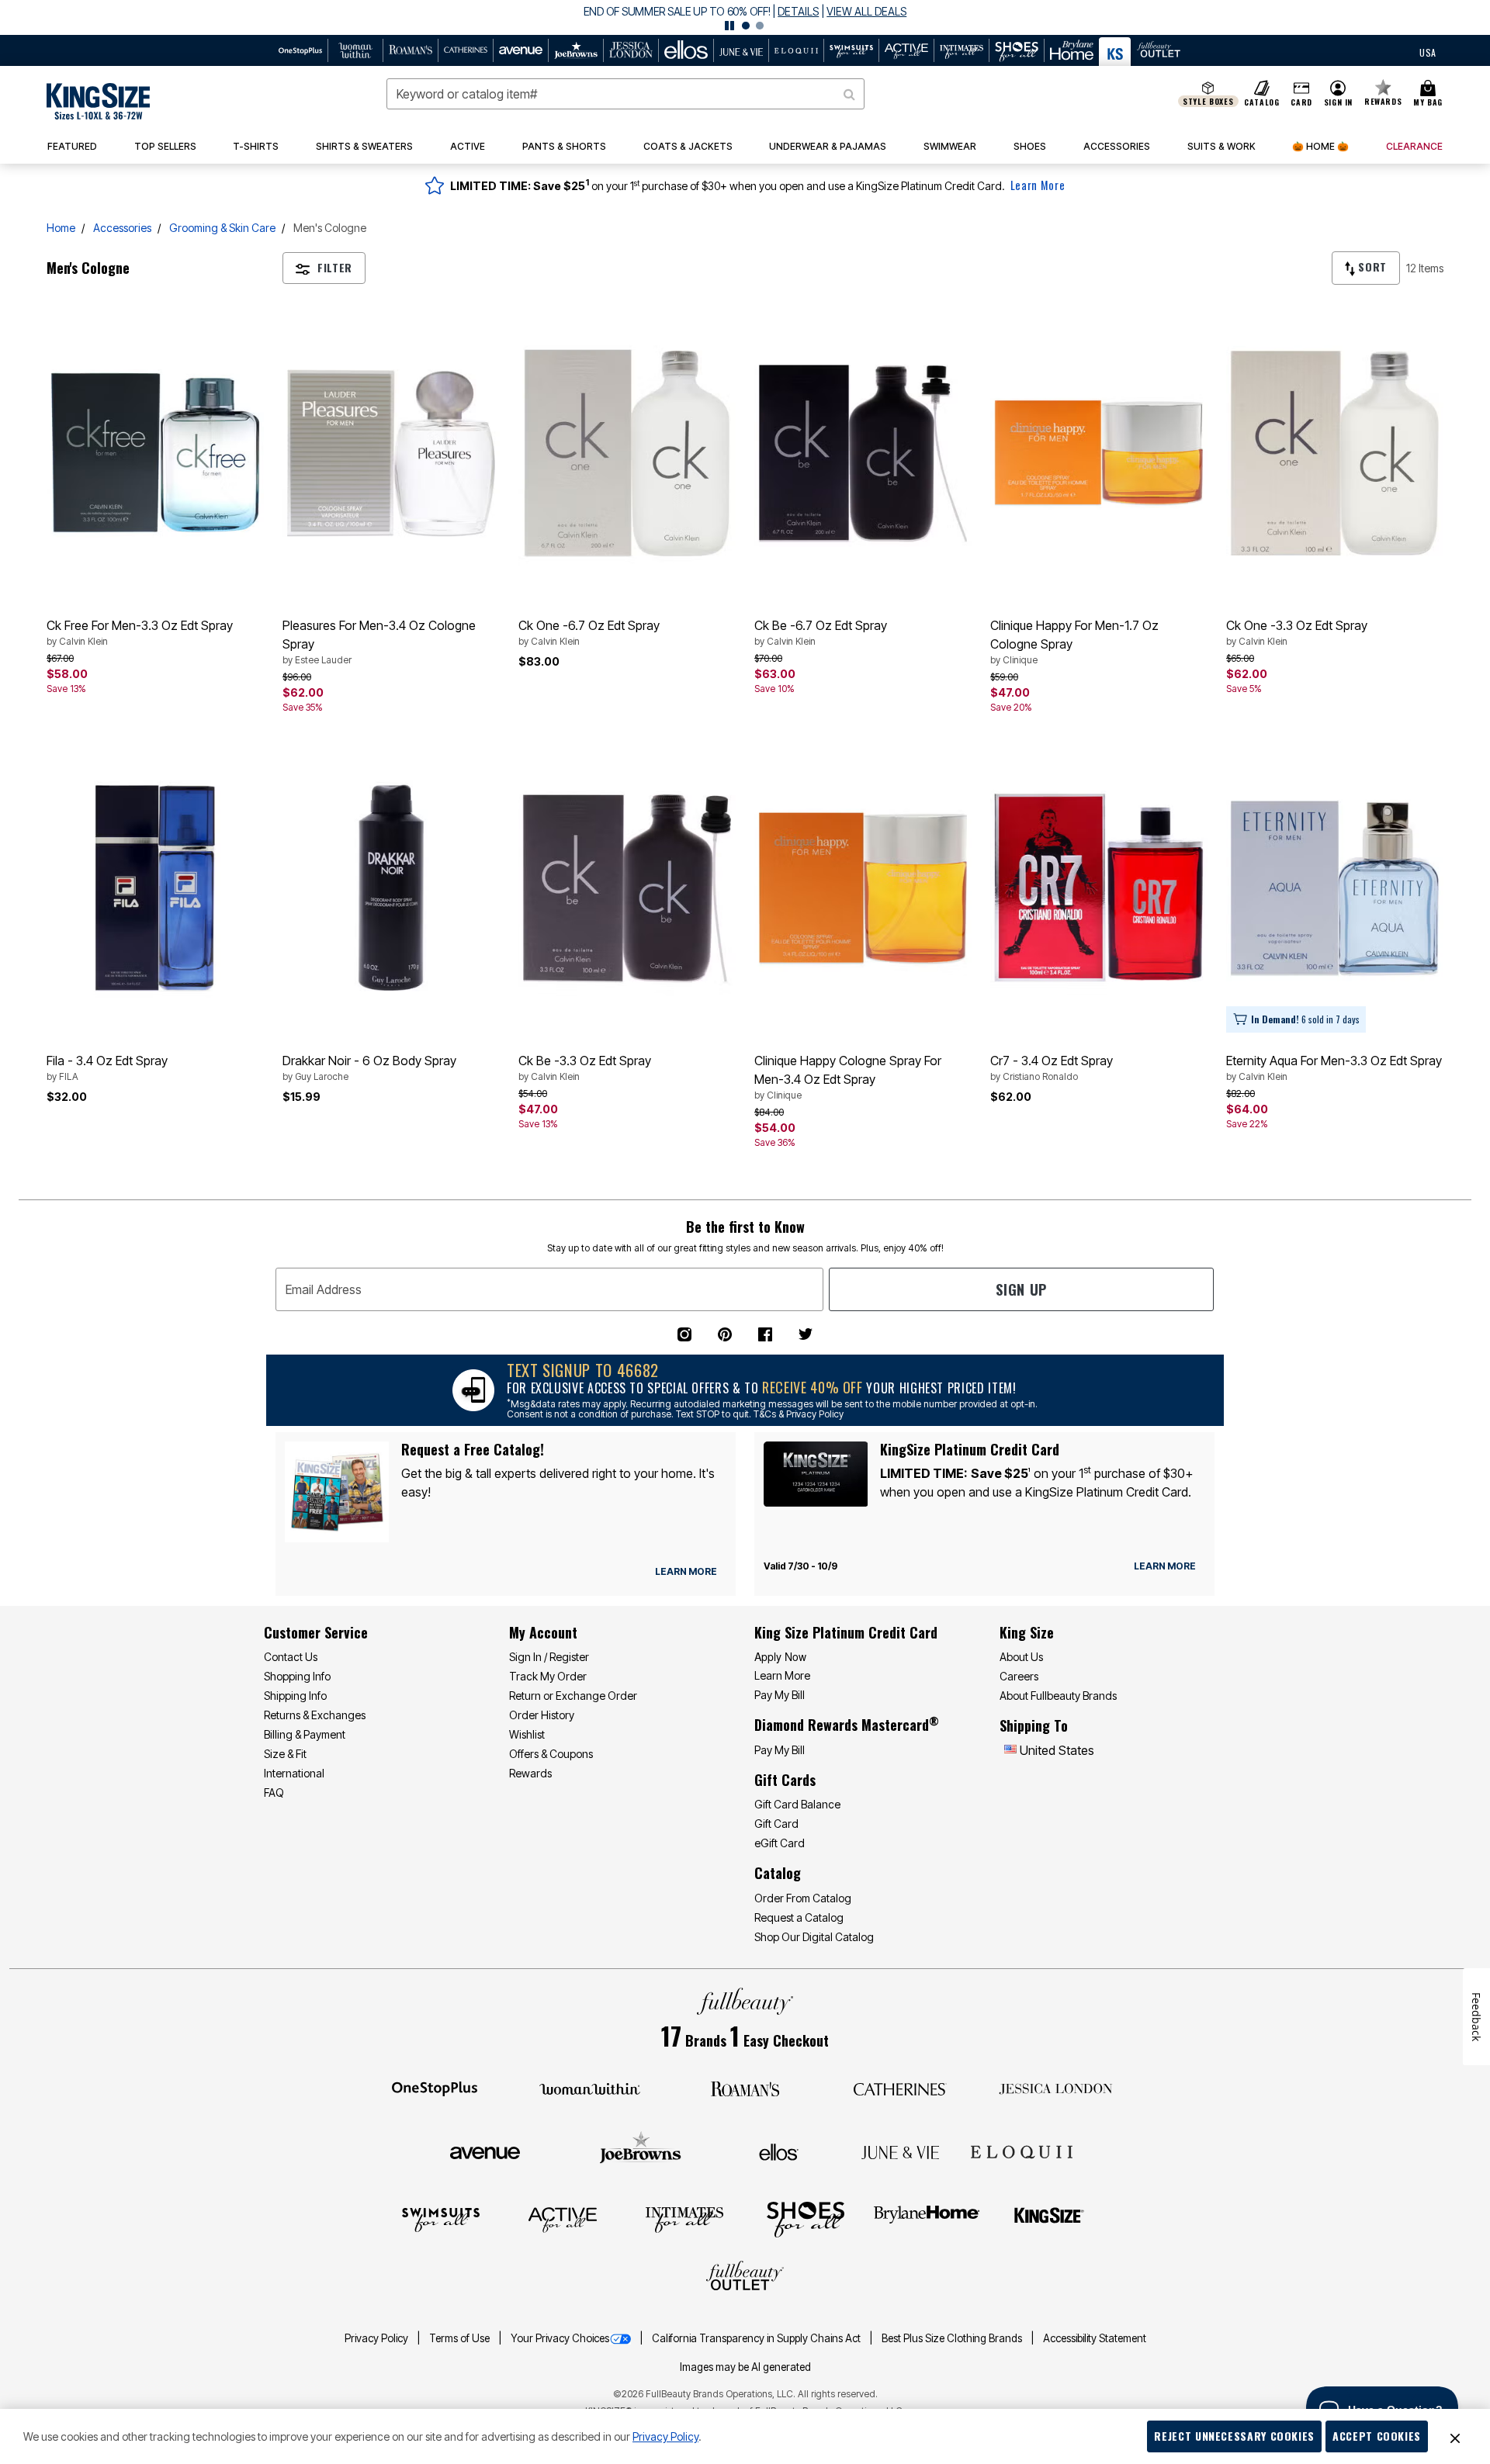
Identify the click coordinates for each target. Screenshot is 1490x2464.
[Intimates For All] (684, 2219)
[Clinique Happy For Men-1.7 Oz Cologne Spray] (1099, 453)
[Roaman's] (745, 2088)
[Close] (1455, 2437)
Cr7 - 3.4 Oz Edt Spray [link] (1052, 1068)
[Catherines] (900, 2088)
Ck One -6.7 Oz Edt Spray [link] (589, 632)
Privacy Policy (378, 2338)
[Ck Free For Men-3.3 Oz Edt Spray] (155, 453)
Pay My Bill (780, 1695)
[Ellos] (779, 2151)
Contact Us (291, 1657)
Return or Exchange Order (573, 1696)
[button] (745, 17)
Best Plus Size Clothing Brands (953, 2338)
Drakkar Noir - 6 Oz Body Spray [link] (369, 1068)
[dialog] (1428, 51)
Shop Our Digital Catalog (814, 1937)
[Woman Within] (590, 2088)
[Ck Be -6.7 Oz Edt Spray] (863, 453)
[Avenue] (485, 2151)
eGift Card (780, 1843)
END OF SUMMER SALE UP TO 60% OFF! (677, 11)
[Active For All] (563, 2219)
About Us (1021, 1657)
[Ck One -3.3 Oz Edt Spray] (1335, 453)
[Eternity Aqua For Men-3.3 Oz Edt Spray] (1335, 888)
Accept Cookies (1377, 2436)
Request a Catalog (799, 1917)
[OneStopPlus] (435, 2088)
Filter (335, 267)
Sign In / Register (549, 1657)
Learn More (1038, 185)
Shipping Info (295, 1696)
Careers (1019, 1676)
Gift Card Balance (797, 1804)
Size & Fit (285, 1754)
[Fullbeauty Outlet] (745, 2278)
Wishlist (527, 1734)
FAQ (274, 1793)
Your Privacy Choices (560, 2338)
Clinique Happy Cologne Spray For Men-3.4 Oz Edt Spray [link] (848, 1077)
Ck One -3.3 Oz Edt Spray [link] (1297, 632)
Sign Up (1021, 1289)
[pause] (729, 26)
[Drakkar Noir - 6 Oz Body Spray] (391, 888)
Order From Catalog (803, 1898)
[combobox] (625, 94)
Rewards (530, 1773)
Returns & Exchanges (315, 1715)
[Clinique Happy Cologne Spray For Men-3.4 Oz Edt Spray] (863, 888)
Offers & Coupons (551, 1754)
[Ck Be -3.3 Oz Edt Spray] (627, 888)
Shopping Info (297, 1676)
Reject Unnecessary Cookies (1234, 2436)
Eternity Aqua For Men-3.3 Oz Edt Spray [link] (1334, 1068)
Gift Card (776, 1824)
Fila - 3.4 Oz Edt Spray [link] (107, 1068)
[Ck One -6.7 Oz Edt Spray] (627, 453)
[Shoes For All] (806, 2219)
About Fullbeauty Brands (1058, 1696)
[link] (165, 147)
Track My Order (548, 1676)
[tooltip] (301, 50)
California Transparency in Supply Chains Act (757, 2338)
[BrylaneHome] (927, 2219)
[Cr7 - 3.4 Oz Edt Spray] (1099, 888)
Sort (1371, 266)
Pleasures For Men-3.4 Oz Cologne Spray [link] (379, 642)
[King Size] (1049, 2219)
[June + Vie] (900, 2151)
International (294, 1773)
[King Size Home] (98, 101)
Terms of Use (461, 2338)
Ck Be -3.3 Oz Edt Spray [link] (585, 1068)
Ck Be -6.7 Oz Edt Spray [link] (821, 632)
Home (61, 228)
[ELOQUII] (1022, 2150)
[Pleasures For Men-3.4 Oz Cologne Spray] (391, 453)
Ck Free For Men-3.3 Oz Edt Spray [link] (140, 632)
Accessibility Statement (1095, 2338)
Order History (542, 1715)
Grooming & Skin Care (222, 228)
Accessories (122, 228)
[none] (155, 453)
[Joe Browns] (641, 2150)
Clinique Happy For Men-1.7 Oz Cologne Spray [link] (1074, 642)
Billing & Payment (305, 1734)
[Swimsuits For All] (441, 2219)
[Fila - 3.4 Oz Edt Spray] (155, 888)
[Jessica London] (1056, 2088)
